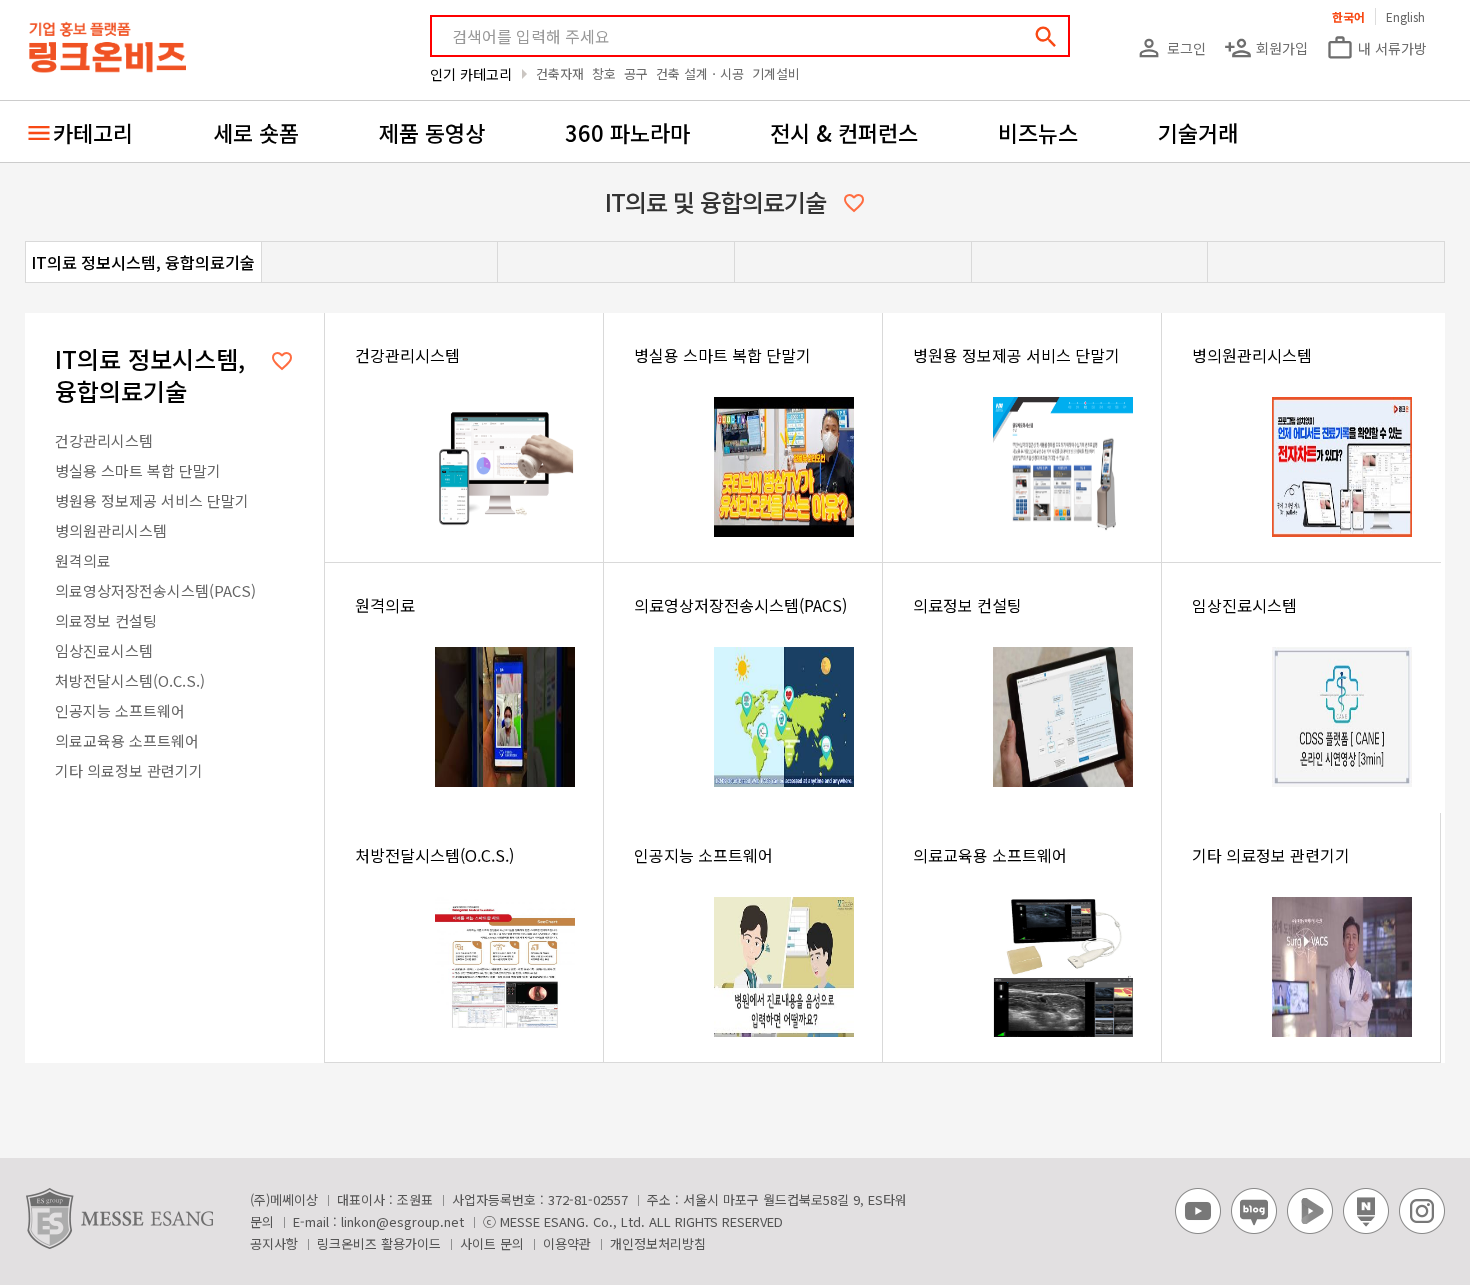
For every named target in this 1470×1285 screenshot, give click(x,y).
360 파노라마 (627, 132)
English (1405, 16)
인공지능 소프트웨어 (120, 710)
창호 (604, 73)
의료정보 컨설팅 (106, 620)
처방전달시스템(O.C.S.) (130, 680)
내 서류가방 (1376, 48)
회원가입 (1266, 48)
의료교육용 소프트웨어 (127, 740)
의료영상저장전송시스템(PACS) (155, 590)
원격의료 (83, 560)
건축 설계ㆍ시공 (700, 73)
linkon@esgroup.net (402, 1221)
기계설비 (776, 73)
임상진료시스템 (104, 650)
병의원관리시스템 (111, 530)
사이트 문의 (492, 1243)
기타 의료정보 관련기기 (129, 770)
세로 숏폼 (256, 132)
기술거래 (1198, 132)
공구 (636, 73)
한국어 (1348, 16)
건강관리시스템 (104, 440)
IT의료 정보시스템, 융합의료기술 (143, 262)
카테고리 (93, 132)
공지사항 (274, 1243)
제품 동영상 (432, 132)
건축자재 (560, 73)
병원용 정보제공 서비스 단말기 (152, 500)
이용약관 (567, 1243)
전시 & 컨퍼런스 (844, 132)
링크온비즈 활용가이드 (379, 1243)
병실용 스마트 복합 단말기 (138, 470)
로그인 (1170, 48)
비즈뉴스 (1038, 132)
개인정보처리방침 (658, 1243)
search (1046, 37)
